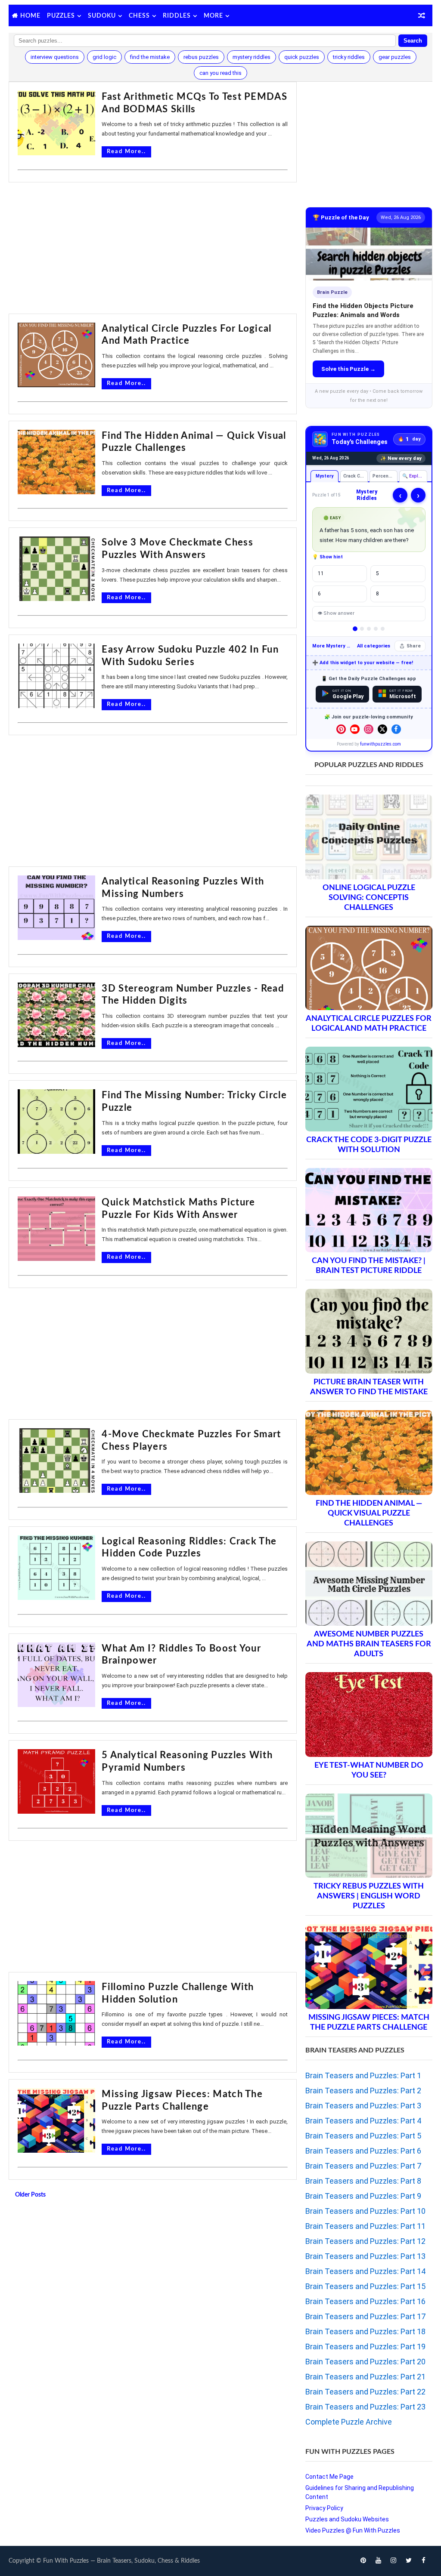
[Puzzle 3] (369, 629)
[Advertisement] (152, 249)
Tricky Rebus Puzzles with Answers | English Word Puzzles (369, 1896)
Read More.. (126, 152)
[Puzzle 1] (355, 629)
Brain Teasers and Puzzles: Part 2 (363, 2091)
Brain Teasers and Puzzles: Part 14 (365, 2271)
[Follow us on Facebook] (396, 729)
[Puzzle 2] (362, 629)
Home (30, 16)
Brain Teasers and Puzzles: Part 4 (363, 2121)
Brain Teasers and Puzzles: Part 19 (365, 2346)
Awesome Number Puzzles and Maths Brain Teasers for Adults (369, 1644)
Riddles (177, 16)
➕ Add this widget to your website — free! (363, 663)
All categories (374, 646)
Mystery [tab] (324, 476)
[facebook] (424, 2561)
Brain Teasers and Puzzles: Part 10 (365, 2211)
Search (413, 41)
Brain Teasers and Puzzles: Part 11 (365, 2226)
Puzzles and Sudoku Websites (347, 2519)
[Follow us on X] (382, 729)
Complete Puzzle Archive (349, 2422)
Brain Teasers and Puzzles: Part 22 (365, 2392)
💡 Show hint (328, 557)
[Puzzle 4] (376, 629)
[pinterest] (363, 2561)
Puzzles (61, 16)
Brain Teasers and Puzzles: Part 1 (363, 2075)
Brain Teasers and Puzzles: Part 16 (365, 2301)
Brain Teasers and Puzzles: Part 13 (365, 2256)
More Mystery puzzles (332, 646)
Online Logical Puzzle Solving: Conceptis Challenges (369, 898)
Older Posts (30, 2195)
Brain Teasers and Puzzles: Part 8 (363, 2181)
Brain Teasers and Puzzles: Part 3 (363, 2106)
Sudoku (102, 16)
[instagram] (394, 2561)
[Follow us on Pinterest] (341, 729)
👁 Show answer (336, 613)
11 (321, 573)
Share (414, 646)
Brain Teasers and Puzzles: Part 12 (365, 2241)
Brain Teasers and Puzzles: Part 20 (365, 2362)
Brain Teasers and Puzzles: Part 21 (365, 2377)
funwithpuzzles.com (380, 744)
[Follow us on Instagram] (369, 729)
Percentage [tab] (385, 476)
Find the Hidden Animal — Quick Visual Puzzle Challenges (369, 1513)
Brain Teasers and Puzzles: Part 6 (363, 2151)
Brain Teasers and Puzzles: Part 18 (365, 2331)
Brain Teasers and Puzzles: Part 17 (365, 2316)
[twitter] (409, 2561)
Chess (139, 16)
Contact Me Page (329, 2477)
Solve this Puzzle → (348, 369)
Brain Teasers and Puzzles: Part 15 (365, 2286)
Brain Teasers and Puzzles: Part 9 (363, 2196)
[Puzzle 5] (383, 629)
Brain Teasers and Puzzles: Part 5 (363, 2136)
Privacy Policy (324, 2508)
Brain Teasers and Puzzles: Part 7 (363, 2166)
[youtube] (379, 2561)
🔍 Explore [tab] (414, 476)
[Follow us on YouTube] (355, 729)
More (213, 16)
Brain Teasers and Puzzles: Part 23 (365, 2407)
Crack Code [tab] (355, 476)
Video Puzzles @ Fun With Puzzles (353, 2530)
